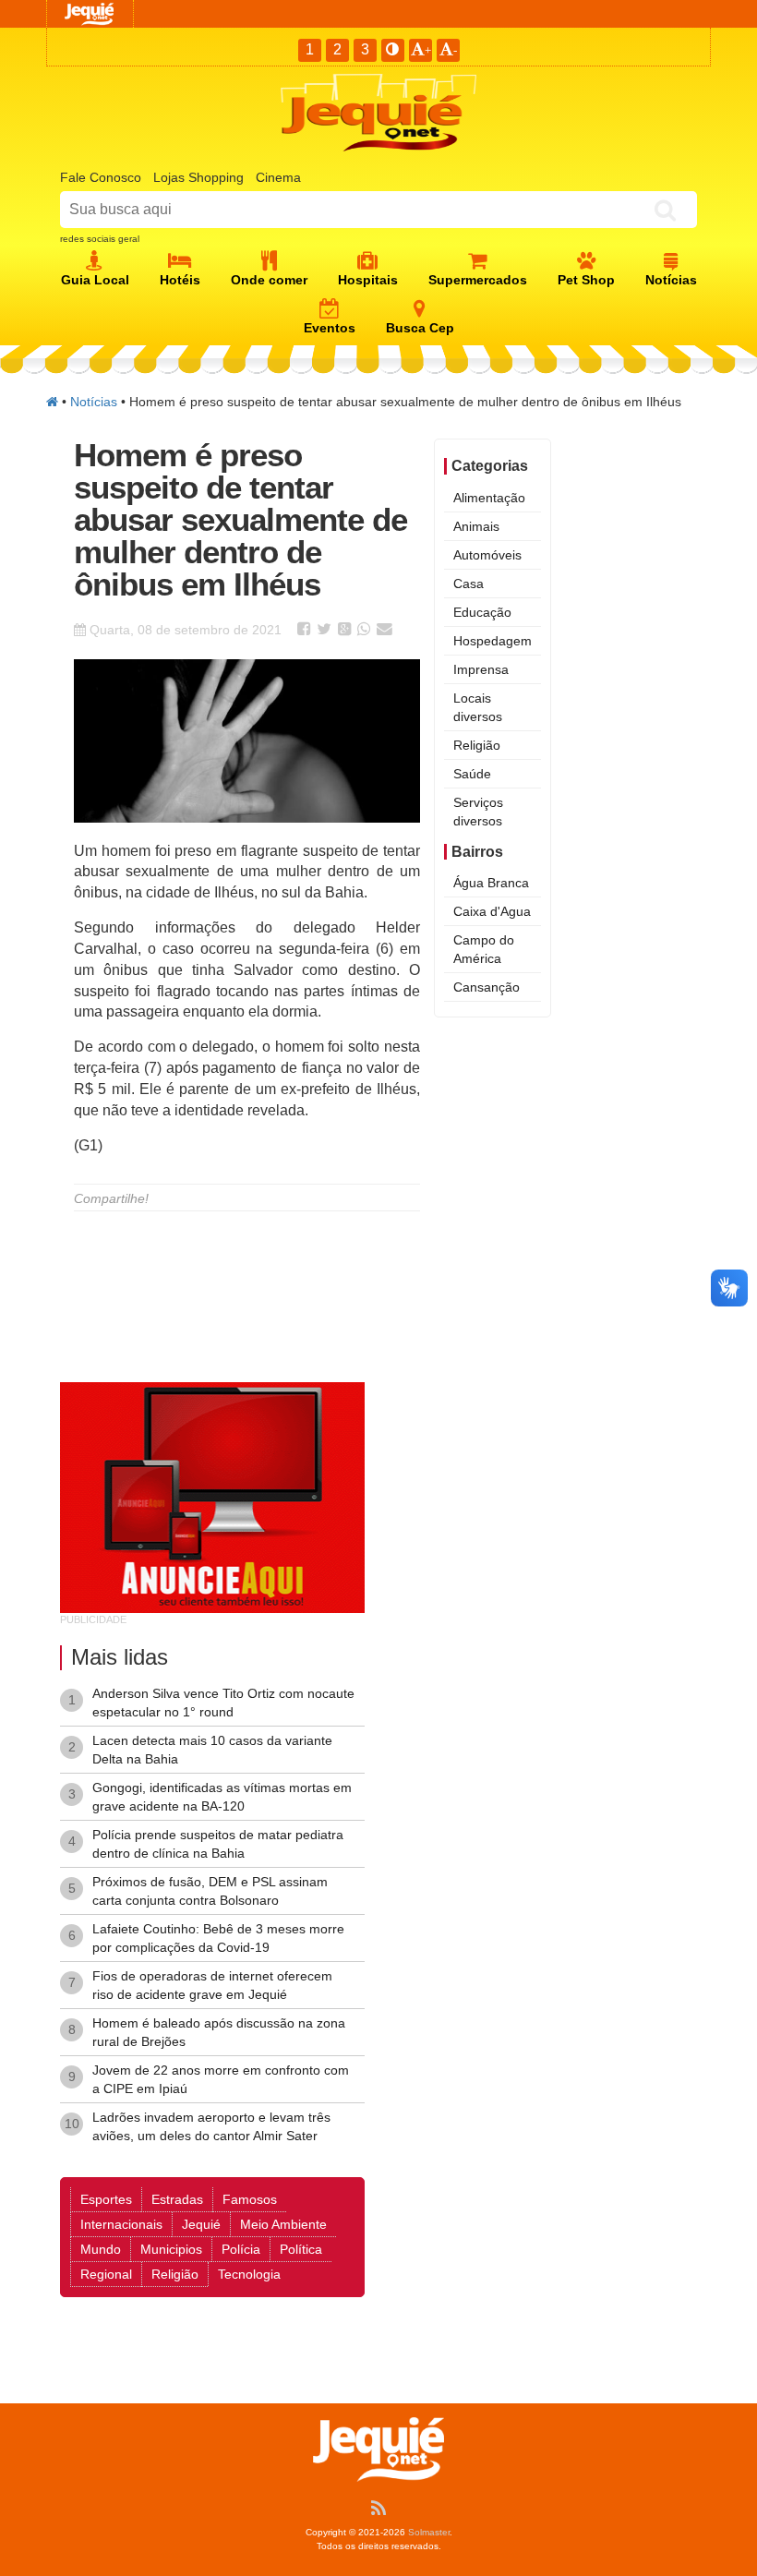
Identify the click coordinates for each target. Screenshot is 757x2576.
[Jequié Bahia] (52, 402)
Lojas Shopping (198, 177)
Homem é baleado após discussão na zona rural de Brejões (219, 2032)
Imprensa (481, 669)
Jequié (201, 2224)
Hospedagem (493, 641)
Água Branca (491, 883)
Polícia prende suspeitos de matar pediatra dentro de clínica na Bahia (218, 1844)
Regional (106, 2274)
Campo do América (484, 949)
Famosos (250, 2199)
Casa (469, 584)
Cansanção (487, 987)
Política (301, 2249)
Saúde (472, 774)
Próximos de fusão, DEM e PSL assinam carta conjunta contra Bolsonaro (210, 1891)
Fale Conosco (101, 177)
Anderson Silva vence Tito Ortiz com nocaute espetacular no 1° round (223, 1703)
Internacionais (121, 2224)
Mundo (101, 2249)
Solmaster (429, 2532)
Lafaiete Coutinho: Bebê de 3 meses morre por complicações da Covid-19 (218, 1938)
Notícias (94, 402)
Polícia (241, 2249)
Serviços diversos (478, 812)
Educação (482, 612)
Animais (476, 526)
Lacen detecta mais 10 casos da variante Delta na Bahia (212, 1750)
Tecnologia (249, 2274)
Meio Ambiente (283, 2224)
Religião (477, 745)
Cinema (278, 177)
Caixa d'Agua (492, 911)
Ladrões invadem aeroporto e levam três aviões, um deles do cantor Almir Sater (211, 2126)
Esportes (106, 2199)
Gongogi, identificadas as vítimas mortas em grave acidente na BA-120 (222, 1797)
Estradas (177, 2199)
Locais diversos (478, 707)
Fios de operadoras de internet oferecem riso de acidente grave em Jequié (212, 1985)
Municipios (171, 2249)
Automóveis (487, 555)
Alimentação (489, 498)
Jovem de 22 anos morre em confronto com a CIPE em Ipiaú (221, 2079)
